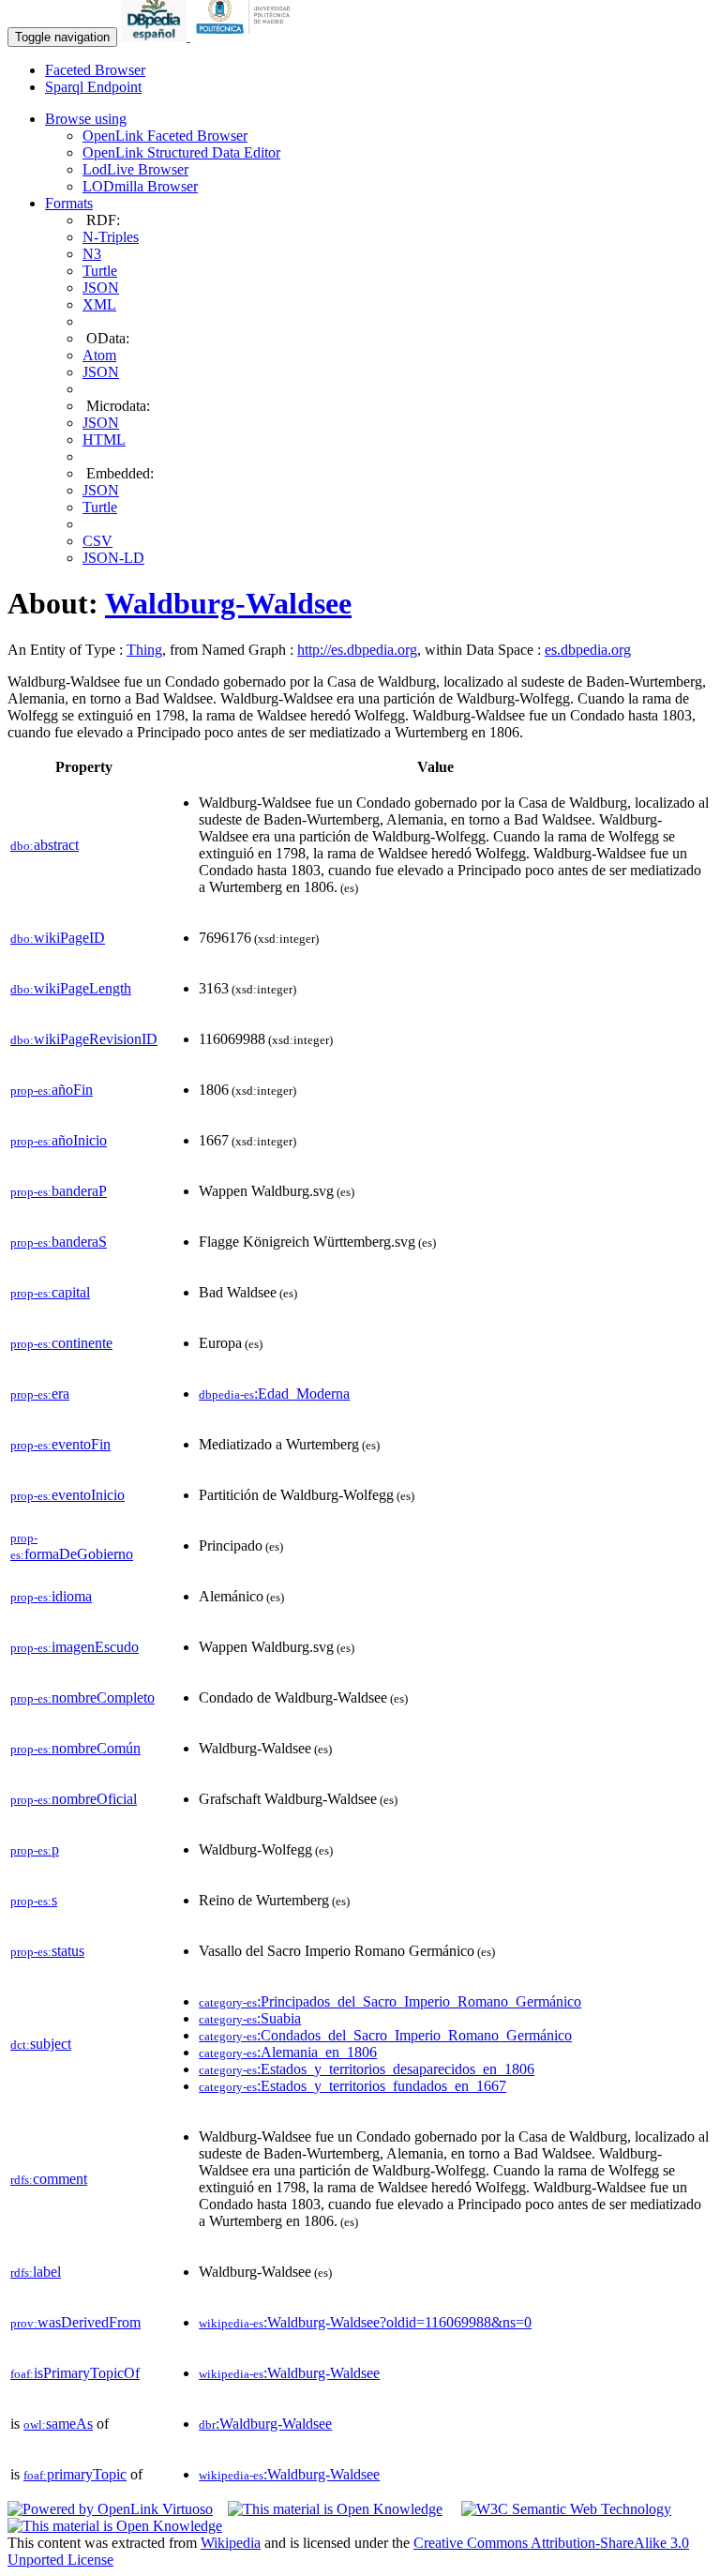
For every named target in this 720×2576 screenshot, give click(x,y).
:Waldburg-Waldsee (289, 2373)
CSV (97, 541)
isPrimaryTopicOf (75, 2373)
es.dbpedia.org (588, 650)
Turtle (100, 271)
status (47, 1951)
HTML (104, 439)
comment (49, 2179)
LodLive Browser (135, 169)
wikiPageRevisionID (84, 1039)
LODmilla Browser (140, 186)
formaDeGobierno (72, 1546)
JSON (101, 288)
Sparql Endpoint (93, 87)
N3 (92, 254)
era (40, 1394)
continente (61, 1343)
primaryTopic (75, 2474)
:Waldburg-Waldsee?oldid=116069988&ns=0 (365, 2322)
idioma (51, 1596)
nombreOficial (74, 1799)
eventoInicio (67, 1495)
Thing (144, 650)
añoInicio (59, 1140)
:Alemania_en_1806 (288, 2052)
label (36, 2272)
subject (41, 2044)
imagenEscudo (75, 1647)
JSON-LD (113, 558)
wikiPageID (58, 938)
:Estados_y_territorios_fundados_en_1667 (352, 2086)
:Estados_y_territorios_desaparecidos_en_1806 (367, 2069)
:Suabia (250, 2018)
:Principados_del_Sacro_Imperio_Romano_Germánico (390, 2001)
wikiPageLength (71, 988)
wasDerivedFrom (75, 2322)
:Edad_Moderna (274, 1394)
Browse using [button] (86, 119)
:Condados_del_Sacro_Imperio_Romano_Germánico (385, 2035)
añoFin (52, 1090)
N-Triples (111, 237)
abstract (45, 845)
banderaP (59, 1191)
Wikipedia (231, 2543)
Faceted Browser (95, 70)
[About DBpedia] (156, 36)
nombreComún (75, 1748)
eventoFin (60, 1444)
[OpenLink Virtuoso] (110, 2509)
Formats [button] (69, 203)
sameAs (58, 2424)
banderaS (59, 1242)
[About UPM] (247, 36)
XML (99, 304)
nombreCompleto (82, 1697)
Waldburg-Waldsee (228, 603)
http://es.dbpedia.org (357, 650)
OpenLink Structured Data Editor (181, 152)
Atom (99, 355)
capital (50, 1292)
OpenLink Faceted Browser (165, 136)
